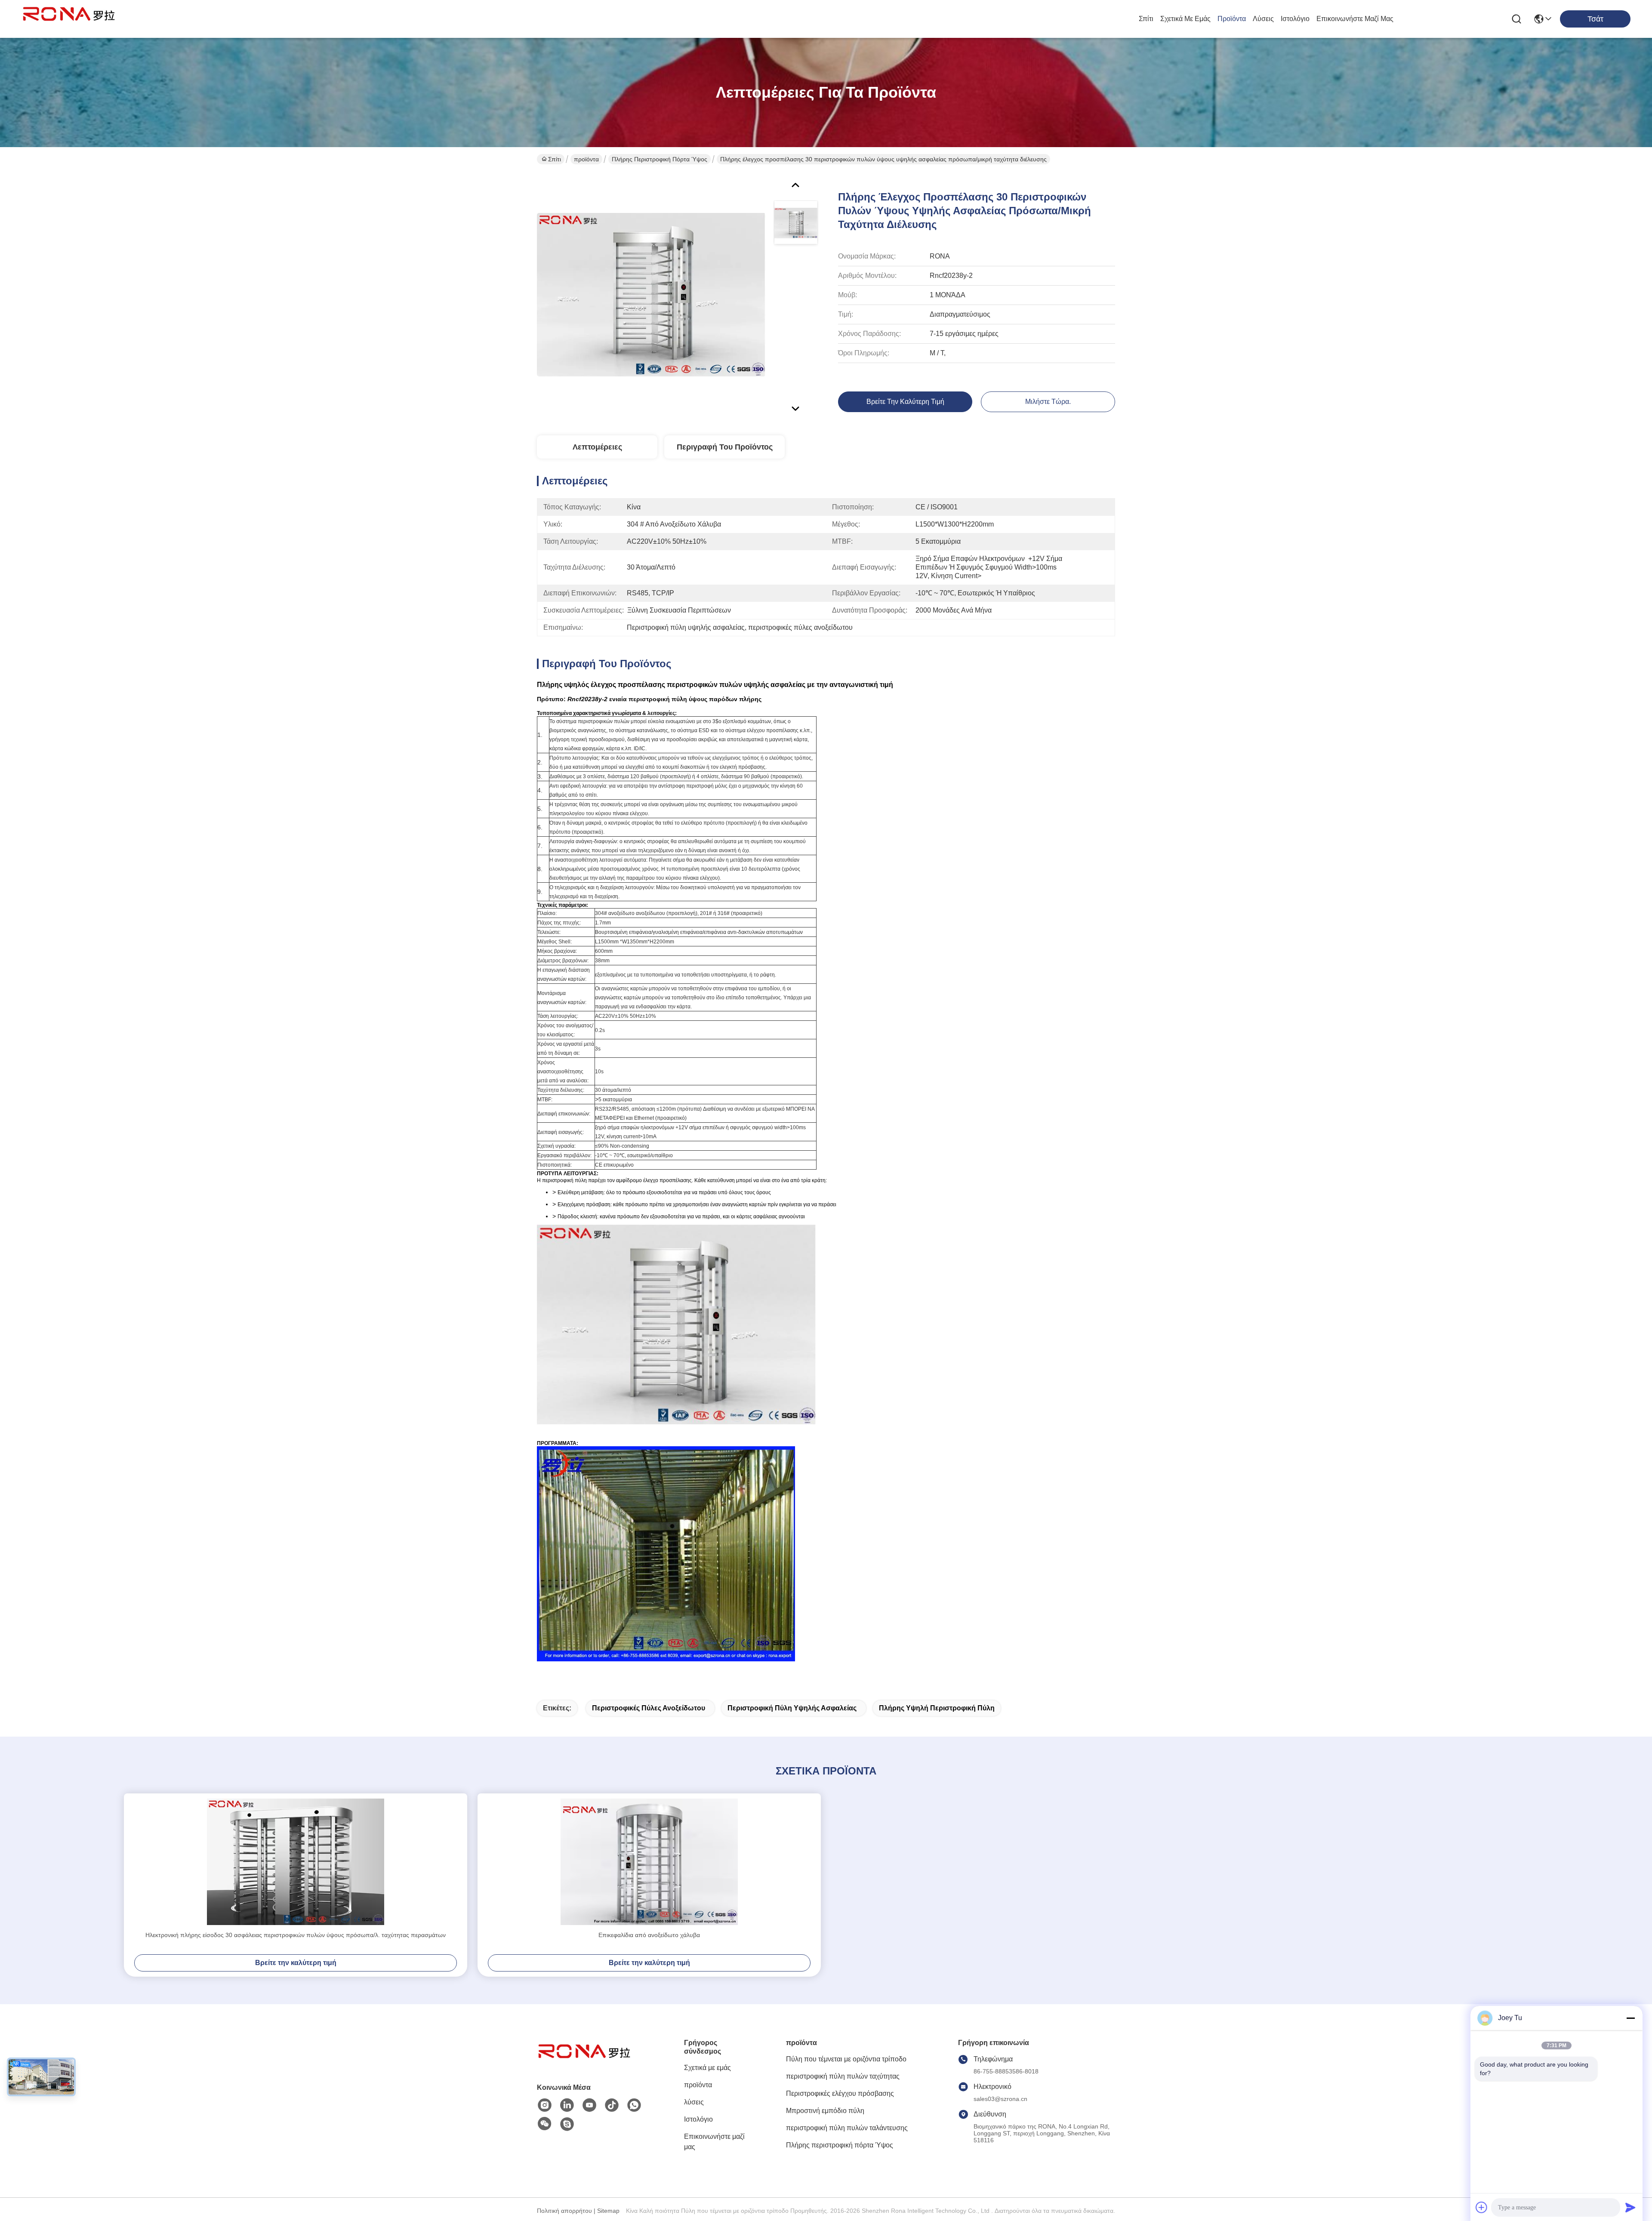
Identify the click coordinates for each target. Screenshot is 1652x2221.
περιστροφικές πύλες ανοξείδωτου (649, 1708)
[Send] (1630, 2207)
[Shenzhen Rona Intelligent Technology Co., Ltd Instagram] (545, 2105)
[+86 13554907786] (567, 2124)
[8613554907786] (634, 2105)
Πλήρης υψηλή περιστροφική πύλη (937, 1708)
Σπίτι (1146, 19)
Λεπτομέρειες (597, 447)
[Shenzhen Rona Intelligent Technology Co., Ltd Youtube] (589, 2105)
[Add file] (1482, 2207)
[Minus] (1630, 2018)
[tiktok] (612, 2105)
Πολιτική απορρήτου (564, 2211)
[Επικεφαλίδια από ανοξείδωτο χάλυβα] (649, 1862)
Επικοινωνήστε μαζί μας (1355, 19)
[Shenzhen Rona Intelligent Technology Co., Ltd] (69, 19)
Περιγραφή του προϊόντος (725, 447)
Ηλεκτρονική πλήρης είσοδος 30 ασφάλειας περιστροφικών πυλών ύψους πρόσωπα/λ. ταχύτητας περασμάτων (296, 1935)
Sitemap (608, 2211)
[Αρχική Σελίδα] (584, 2062)
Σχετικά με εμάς (1185, 19)
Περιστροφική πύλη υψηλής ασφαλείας (792, 1708)
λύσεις (1263, 19)
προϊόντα (1232, 19)
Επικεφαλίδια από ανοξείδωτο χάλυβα (649, 1935)
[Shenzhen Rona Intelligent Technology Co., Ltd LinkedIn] (567, 2105)
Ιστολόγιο (1295, 19)
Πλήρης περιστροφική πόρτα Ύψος (660, 159)
